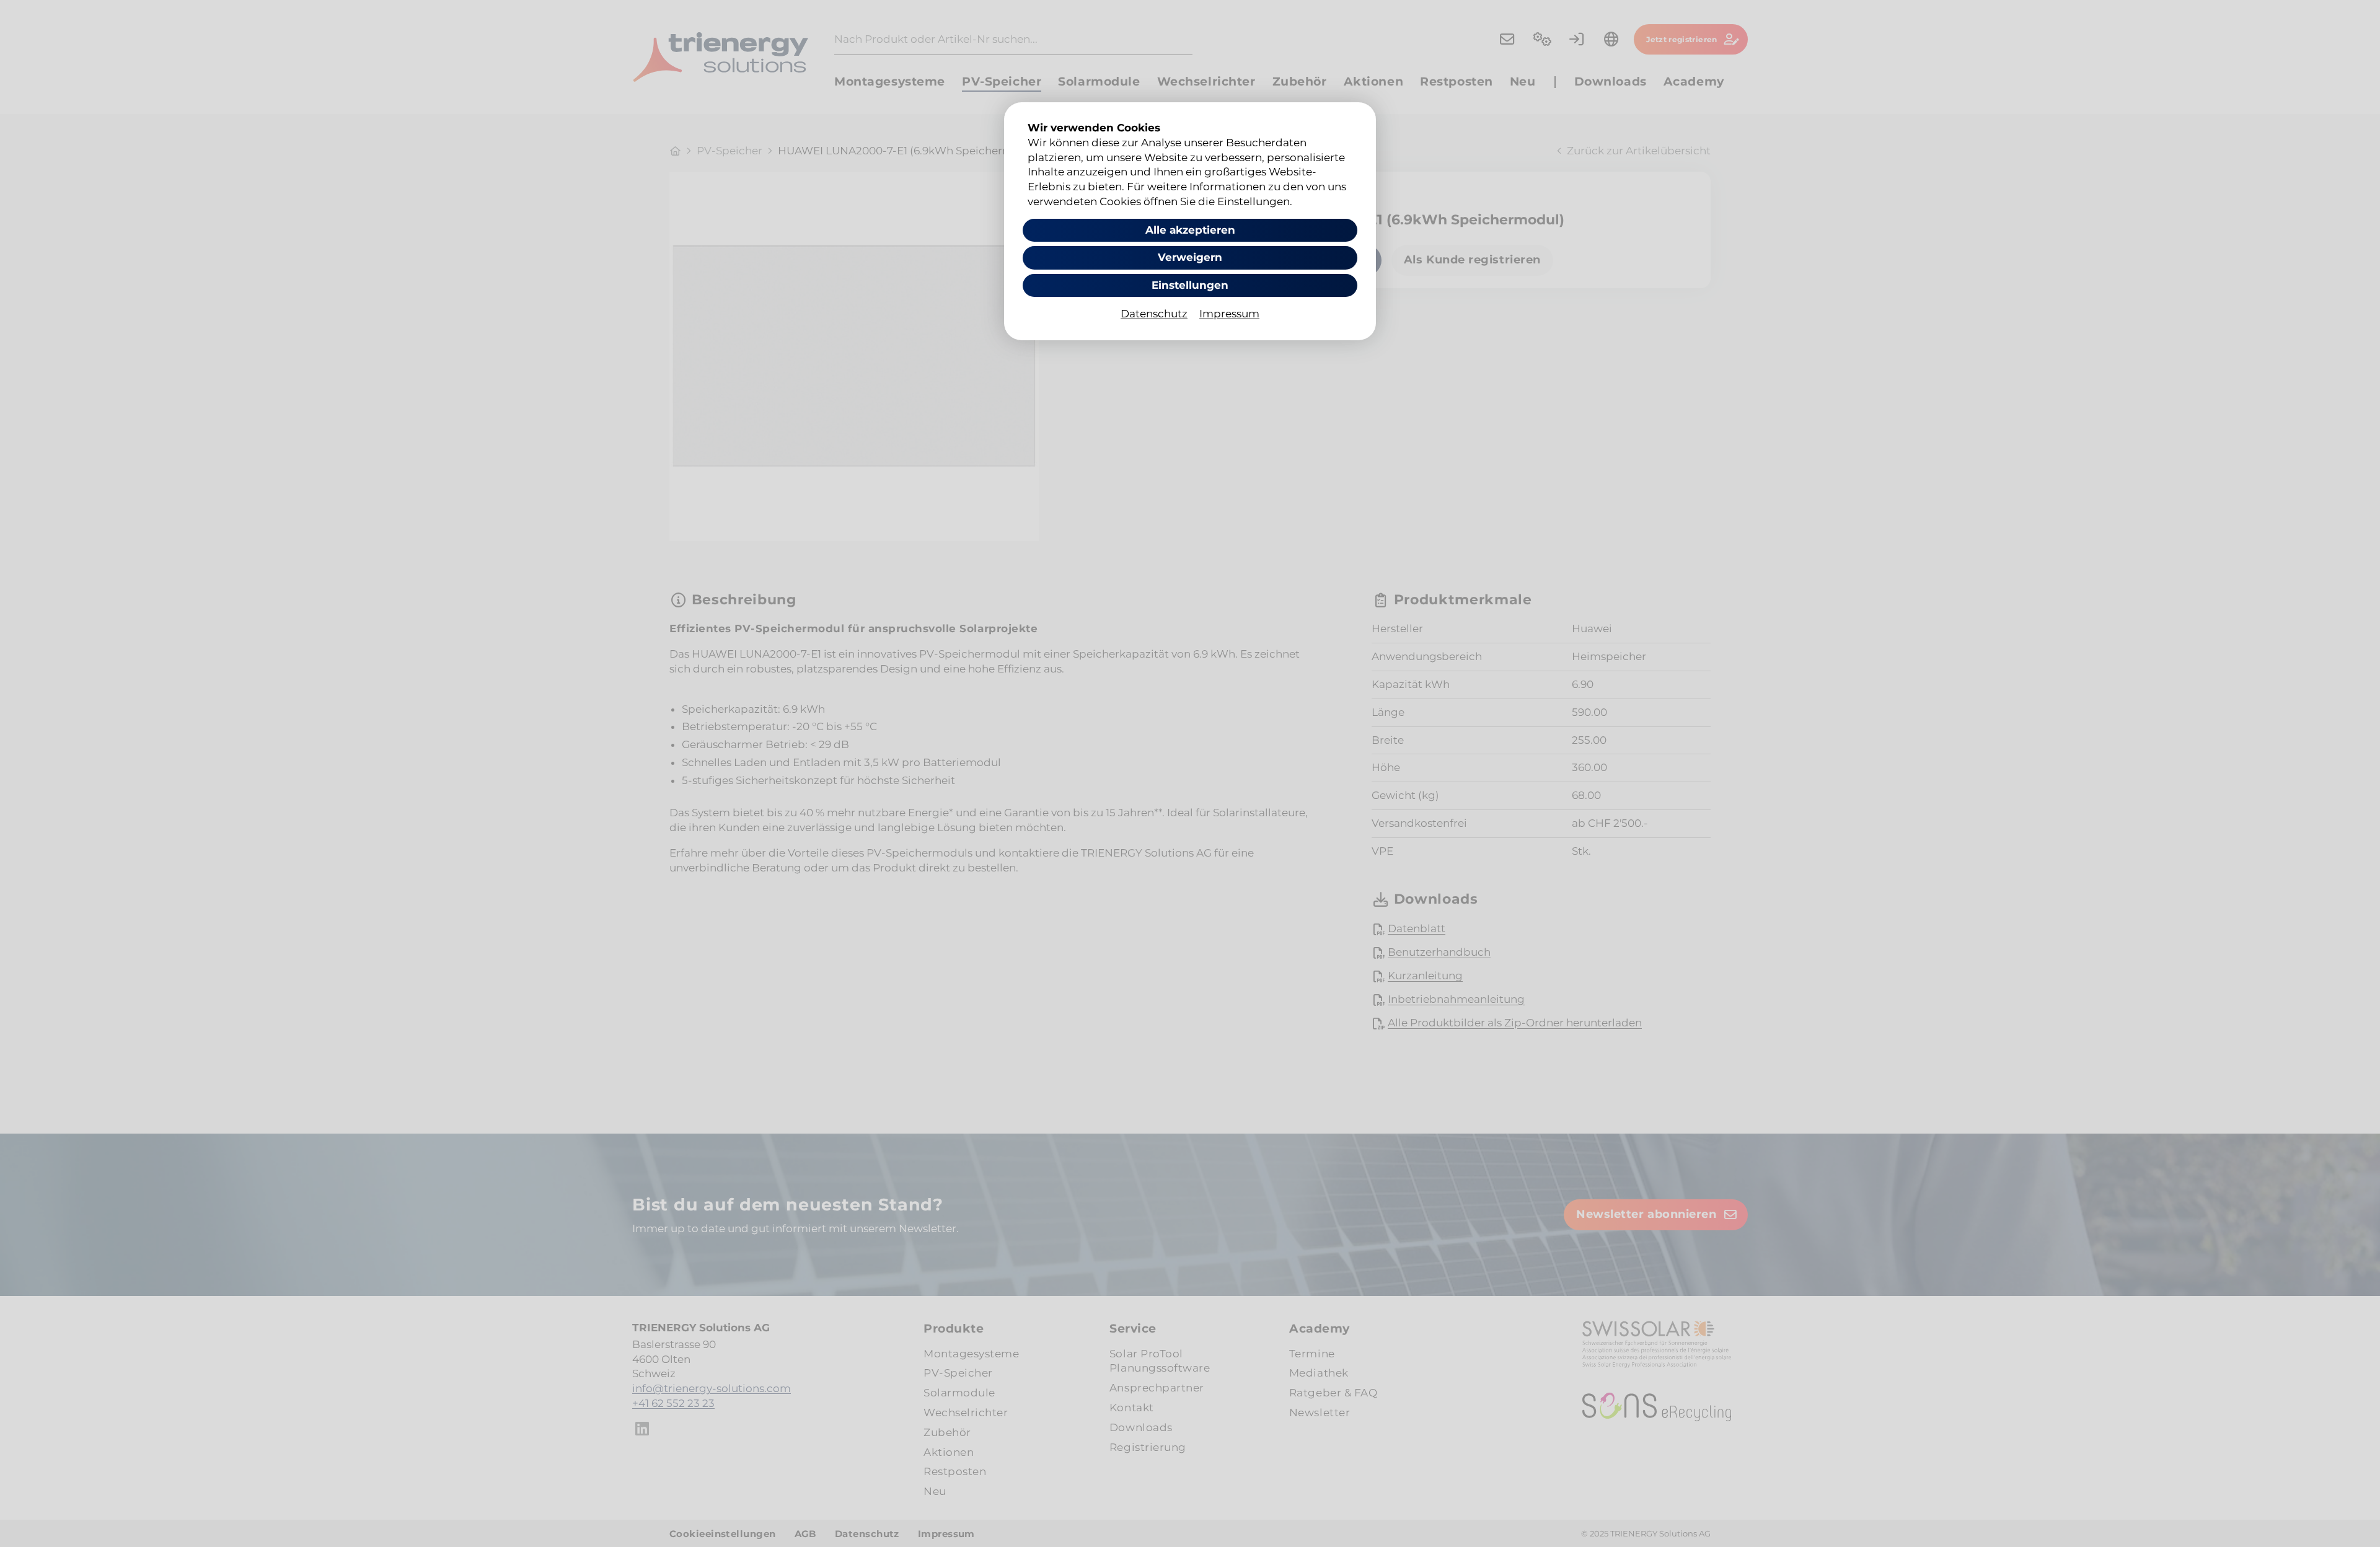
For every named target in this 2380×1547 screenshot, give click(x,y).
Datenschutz (1154, 314)
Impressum (1229, 314)
